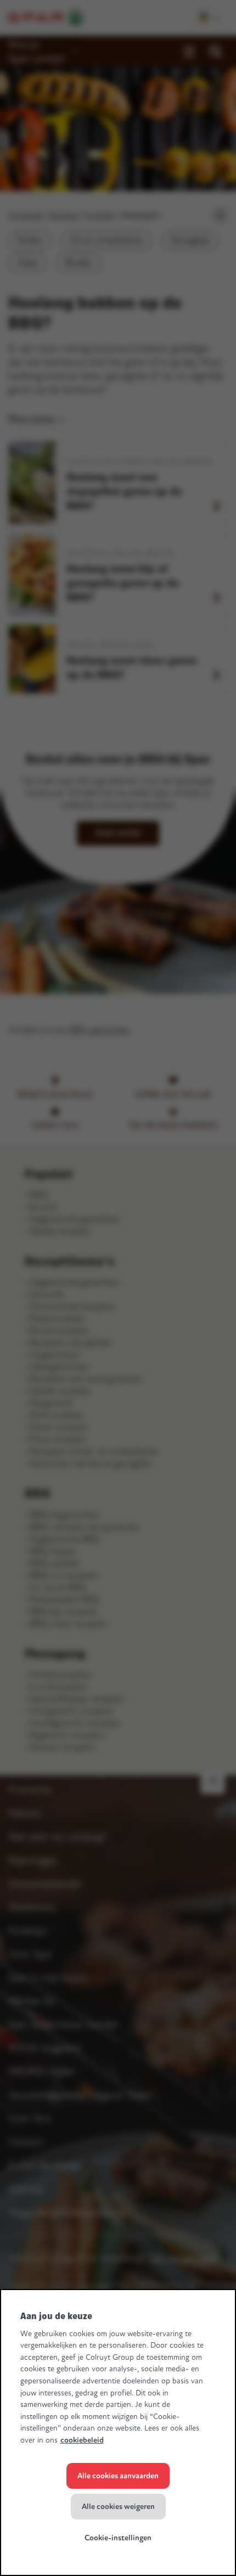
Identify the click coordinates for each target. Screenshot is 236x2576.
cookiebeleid (82, 2440)
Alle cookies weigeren (118, 2507)
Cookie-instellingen (118, 2538)
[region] (118, 2432)
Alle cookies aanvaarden (118, 2476)
